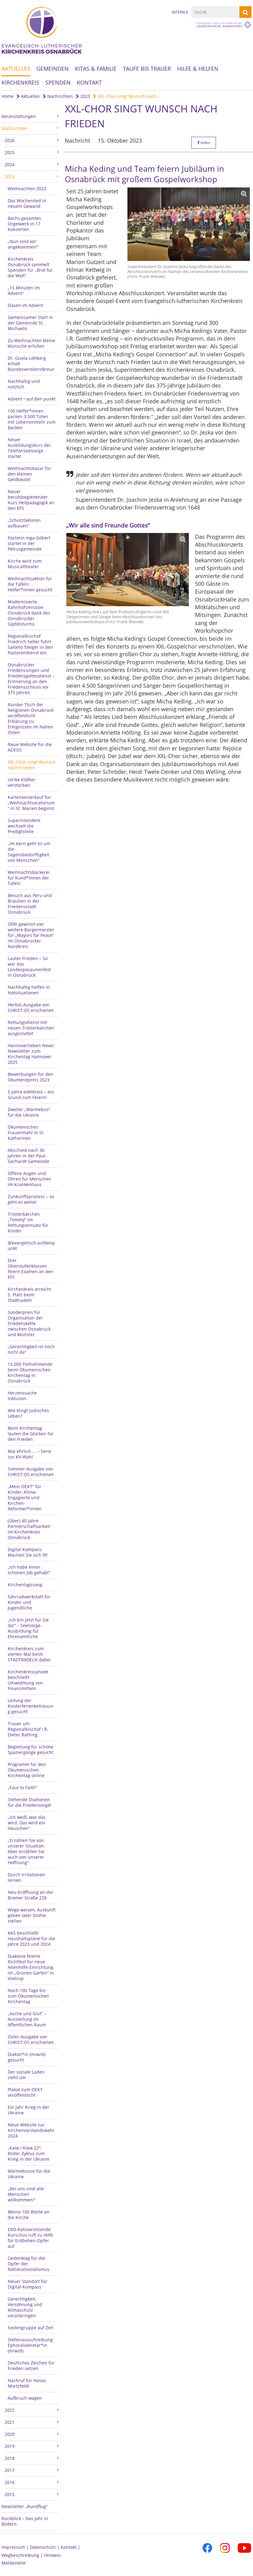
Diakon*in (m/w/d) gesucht (27, 2057)
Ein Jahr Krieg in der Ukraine (29, 2110)
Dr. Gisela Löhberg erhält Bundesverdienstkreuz (31, 364)
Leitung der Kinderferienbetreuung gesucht (31, 1706)
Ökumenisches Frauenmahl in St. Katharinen (26, 1133)
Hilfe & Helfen (198, 69)
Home (8, 96)
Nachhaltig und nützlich (24, 384)
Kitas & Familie (96, 69)
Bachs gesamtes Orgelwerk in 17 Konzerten (24, 224)
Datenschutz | (45, 2547)
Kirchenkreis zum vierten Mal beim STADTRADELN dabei (29, 1654)
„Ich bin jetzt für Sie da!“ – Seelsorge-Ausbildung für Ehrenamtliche (28, 1628)
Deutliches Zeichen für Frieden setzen (31, 2366)
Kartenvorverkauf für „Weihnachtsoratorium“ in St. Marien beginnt (31, 803)
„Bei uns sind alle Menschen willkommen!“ (26, 2194)
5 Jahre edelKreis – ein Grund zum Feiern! (31, 1095)
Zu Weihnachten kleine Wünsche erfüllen (31, 343)
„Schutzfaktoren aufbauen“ (24, 523)
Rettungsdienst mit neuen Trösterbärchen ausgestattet (31, 1028)
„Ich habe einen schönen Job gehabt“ (29, 1570)
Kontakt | (71, 2547)
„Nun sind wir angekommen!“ (23, 244)
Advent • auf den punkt (32, 399)
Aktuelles (16, 69)
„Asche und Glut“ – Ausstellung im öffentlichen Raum (27, 2019)
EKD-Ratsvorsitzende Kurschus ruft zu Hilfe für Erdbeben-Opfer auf (30, 2238)
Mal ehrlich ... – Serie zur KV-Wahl (29, 1454)
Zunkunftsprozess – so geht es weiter (31, 1199)
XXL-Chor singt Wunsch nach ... (129, 96)
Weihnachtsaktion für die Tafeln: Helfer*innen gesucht (30, 584)
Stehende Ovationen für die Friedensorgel (29, 1802)
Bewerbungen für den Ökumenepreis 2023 (31, 1077)
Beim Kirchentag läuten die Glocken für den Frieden (31, 1434)
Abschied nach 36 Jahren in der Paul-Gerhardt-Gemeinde (29, 1156)
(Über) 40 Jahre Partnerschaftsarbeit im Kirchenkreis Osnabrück (29, 1529)
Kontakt (89, 82)
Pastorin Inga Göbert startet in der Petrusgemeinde (29, 543)
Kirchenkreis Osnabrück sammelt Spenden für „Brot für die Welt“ (30, 267)
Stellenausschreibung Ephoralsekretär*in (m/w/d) (30, 2345)
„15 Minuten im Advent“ (24, 290)
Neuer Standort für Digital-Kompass (27, 2284)
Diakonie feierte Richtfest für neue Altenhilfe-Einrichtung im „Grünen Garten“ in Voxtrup (31, 1967)
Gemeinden (53, 69)
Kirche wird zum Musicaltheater (25, 564)
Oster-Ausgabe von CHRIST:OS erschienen (31, 2039)
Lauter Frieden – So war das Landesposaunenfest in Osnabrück (29, 967)
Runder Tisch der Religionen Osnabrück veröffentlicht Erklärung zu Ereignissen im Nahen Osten (31, 718)
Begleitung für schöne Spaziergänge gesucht (31, 1749)
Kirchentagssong (25, 1585)
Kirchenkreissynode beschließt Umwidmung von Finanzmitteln (28, 1680)
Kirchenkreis (20, 82)
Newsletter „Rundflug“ (25, 2506)
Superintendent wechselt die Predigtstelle (24, 826)
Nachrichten (59, 96)
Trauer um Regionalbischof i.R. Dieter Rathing (28, 1729)
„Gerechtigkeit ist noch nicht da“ (31, 1349)
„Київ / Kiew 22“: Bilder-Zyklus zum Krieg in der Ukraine (29, 2153)
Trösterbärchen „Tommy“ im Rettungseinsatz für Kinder (28, 1222)
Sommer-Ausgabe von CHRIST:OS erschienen (31, 1472)
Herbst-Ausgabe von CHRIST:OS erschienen (31, 1007)
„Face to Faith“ (22, 1787)
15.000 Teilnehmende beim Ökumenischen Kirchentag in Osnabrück (30, 1372)
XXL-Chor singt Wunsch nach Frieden (32, 765)
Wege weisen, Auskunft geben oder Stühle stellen (32, 1915)
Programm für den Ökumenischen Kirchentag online (27, 1770)
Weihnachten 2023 (27, 189)
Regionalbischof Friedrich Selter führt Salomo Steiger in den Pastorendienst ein (30, 644)
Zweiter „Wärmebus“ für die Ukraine (29, 1112)
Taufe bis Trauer (147, 69)
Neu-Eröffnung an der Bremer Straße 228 (31, 1895)
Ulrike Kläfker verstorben (22, 782)
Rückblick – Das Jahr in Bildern (25, 2521)
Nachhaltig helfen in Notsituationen (29, 990)
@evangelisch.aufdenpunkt (31, 1246)
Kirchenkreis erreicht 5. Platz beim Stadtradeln (29, 1295)
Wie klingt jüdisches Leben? (28, 1413)
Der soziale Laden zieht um (26, 2075)
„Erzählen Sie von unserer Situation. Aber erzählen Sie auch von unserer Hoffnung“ (26, 1851)
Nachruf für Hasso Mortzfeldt (27, 2383)
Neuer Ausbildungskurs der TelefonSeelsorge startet (29, 448)
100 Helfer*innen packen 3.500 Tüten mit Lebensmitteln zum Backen (32, 419)
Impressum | (16, 2547)
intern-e (180, 12)
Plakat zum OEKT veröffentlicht (25, 2092)
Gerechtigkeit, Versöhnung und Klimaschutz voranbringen (25, 2307)
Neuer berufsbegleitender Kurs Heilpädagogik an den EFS (31, 500)
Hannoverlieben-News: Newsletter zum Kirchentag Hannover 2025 (31, 1054)
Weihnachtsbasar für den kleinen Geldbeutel (29, 474)
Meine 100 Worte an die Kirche (29, 2215)
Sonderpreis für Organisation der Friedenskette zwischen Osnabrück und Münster (29, 1323)
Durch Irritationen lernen (26, 1877)
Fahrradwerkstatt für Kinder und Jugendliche (29, 1602)
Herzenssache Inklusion (22, 1396)
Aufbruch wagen (25, 2398)
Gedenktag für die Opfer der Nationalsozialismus (29, 2264)
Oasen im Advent (25, 305)
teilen (205, 143)
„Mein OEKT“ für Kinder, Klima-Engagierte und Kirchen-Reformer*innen (25, 1498)
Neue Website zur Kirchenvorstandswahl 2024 (31, 2130)
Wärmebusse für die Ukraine (29, 2174)
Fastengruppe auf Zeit (31, 2328)
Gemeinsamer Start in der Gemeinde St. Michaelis (30, 323)
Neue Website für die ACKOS (30, 747)
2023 (85, 96)
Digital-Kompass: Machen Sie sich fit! (28, 1552)
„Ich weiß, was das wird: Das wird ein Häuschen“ (27, 1823)
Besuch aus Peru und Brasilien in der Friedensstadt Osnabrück (30, 904)
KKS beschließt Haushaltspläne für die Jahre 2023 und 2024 (31, 1938)
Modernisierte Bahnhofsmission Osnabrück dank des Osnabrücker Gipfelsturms (29, 613)
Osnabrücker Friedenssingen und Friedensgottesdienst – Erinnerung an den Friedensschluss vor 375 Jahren (31, 679)
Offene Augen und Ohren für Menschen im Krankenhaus (29, 1179)
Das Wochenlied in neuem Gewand (27, 203)
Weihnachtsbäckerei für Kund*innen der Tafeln (29, 878)
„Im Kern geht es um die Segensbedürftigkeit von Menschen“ (29, 852)
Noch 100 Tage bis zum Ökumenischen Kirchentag (28, 1996)
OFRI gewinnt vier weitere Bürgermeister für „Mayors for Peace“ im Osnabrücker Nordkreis (31, 935)
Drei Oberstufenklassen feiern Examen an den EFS (31, 1269)
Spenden (58, 82)
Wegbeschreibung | (23, 2555)
